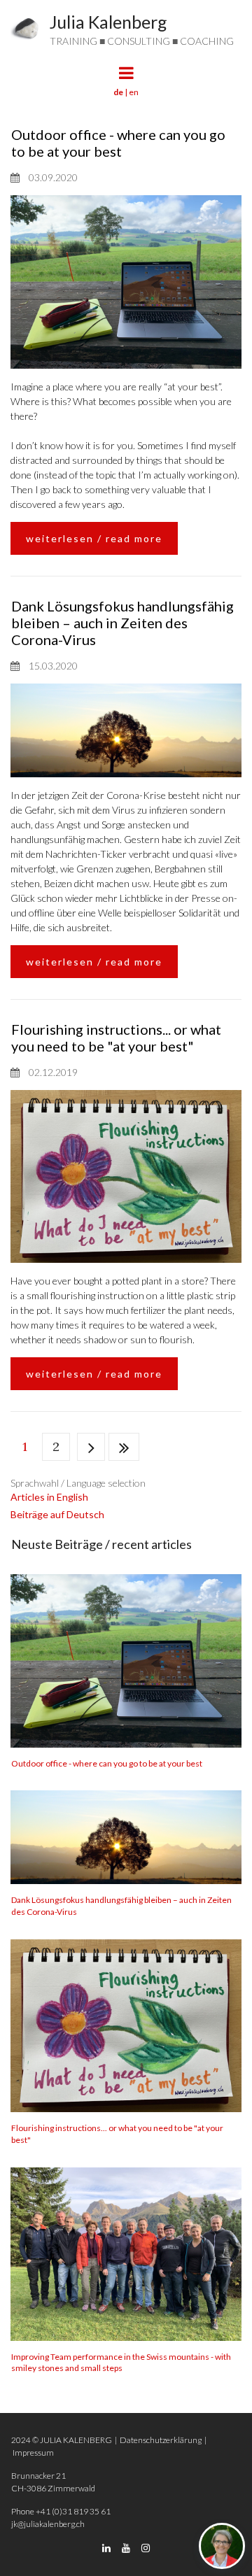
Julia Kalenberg (108, 22)
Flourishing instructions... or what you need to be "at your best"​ (116, 1038)
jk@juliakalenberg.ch (48, 2524)
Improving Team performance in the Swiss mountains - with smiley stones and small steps (121, 2363)
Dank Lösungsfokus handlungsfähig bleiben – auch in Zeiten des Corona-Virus (122, 623)
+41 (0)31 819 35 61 (73, 2511)
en (134, 92)
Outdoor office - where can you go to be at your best (118, 143)
